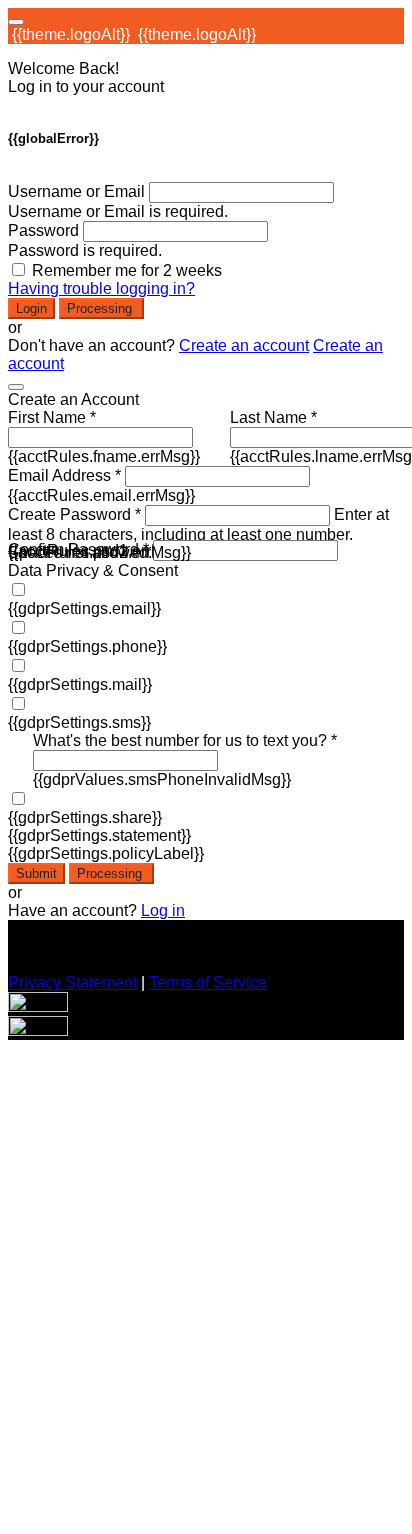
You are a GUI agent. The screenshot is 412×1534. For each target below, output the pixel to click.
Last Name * (273, 417)
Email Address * (64, 475)
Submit (36, 873)
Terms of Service (208, 982)
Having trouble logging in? (101, 288)
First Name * (52, 417)
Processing (101, 308)
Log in (163, 910)
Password (43, 230)
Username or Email (76, 191)
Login (31, 308)
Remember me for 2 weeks (127, 270)
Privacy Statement (72, 982)
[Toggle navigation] (16, 22)
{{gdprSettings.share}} (85, 817)
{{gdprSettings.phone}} (87, 646)
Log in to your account (86, 86)
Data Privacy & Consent (93, 570)
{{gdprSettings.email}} (84, 608)
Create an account (244, 345)
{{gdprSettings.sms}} (79, 722)
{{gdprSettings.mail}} (80, 684)
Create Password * (74, 514)
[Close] (16, 387)
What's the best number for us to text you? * (185, 740)
